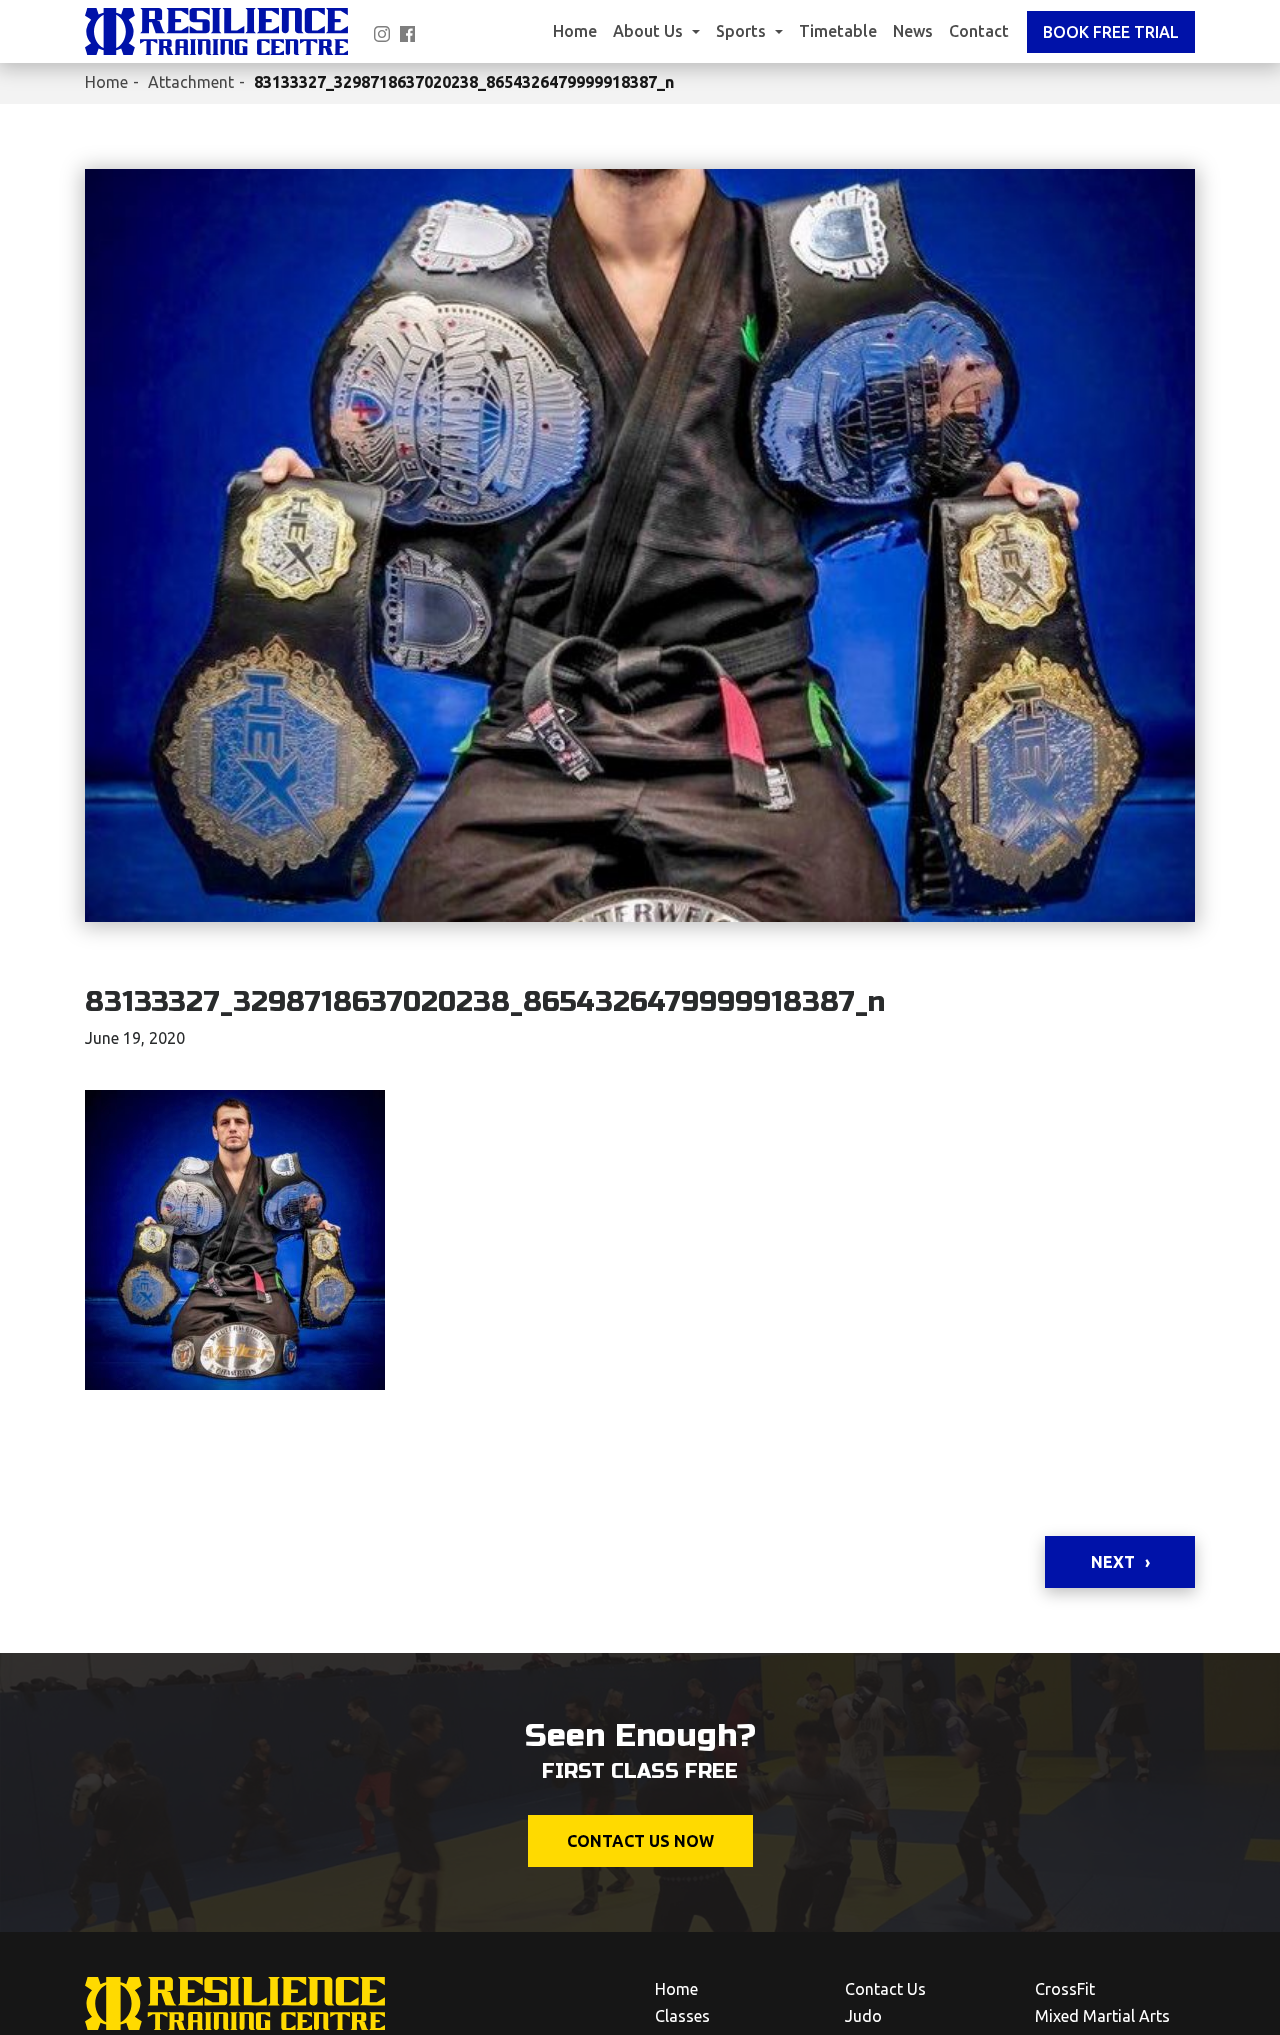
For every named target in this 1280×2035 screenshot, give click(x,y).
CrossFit (1065, 1989)
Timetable (838, 31)
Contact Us (885, 1989)
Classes (682, 2016)
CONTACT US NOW (640, 1841)
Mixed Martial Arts (1102, 2016)
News (913, 31)
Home (575, 31)
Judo (863, 2016)
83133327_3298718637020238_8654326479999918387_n (464, 82)
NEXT (1113, 1562)
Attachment (191, 82)
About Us (650, 31)
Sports (743, 31)
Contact (979, 31)
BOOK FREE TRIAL (1111, 32)
